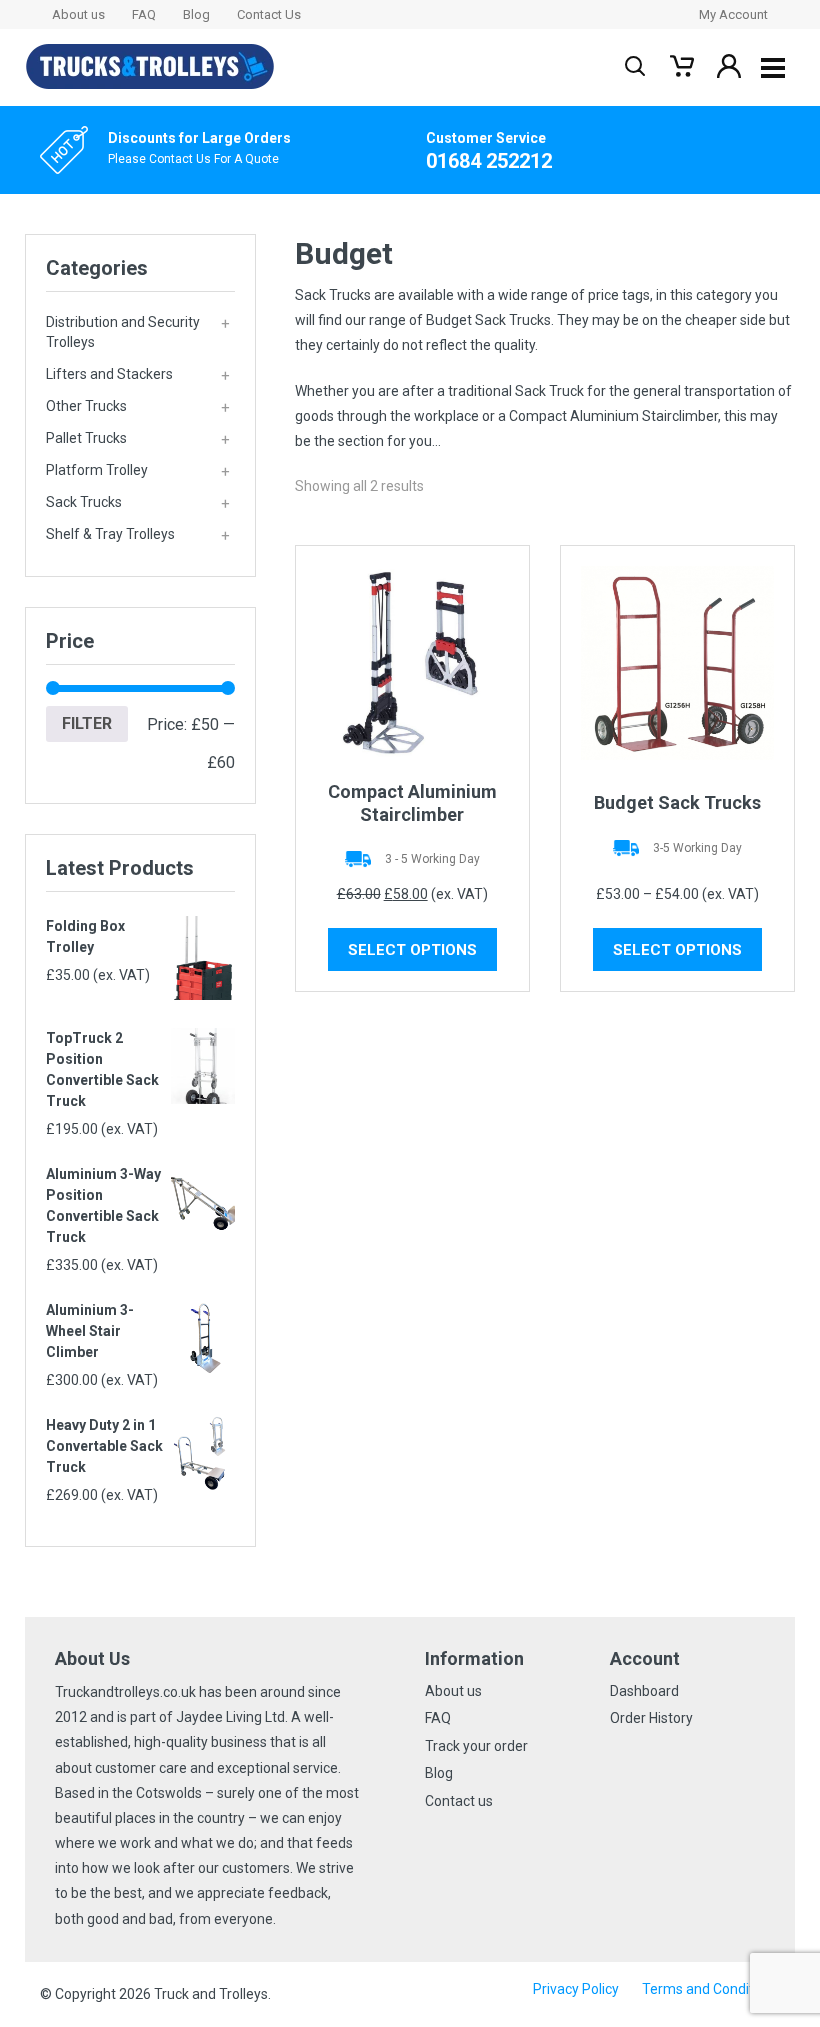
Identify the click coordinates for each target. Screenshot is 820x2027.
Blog (196, 14)
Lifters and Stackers (138, 375)
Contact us (459, 1801)
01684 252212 (489, 161)
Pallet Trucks (138, 439)
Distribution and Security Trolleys (138, 332)
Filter (87, 723)
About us (78, 14)
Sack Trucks (138, 503)
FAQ (144, 14)
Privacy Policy (576, 1989)
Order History (651, 1718)
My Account (733, 14)
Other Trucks (138, 407)
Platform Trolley (138, 471)
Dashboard (644, 1691)
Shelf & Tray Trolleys (138, 535)
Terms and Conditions (711, 1989)
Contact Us (269, 14)
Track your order (476, 1746)
